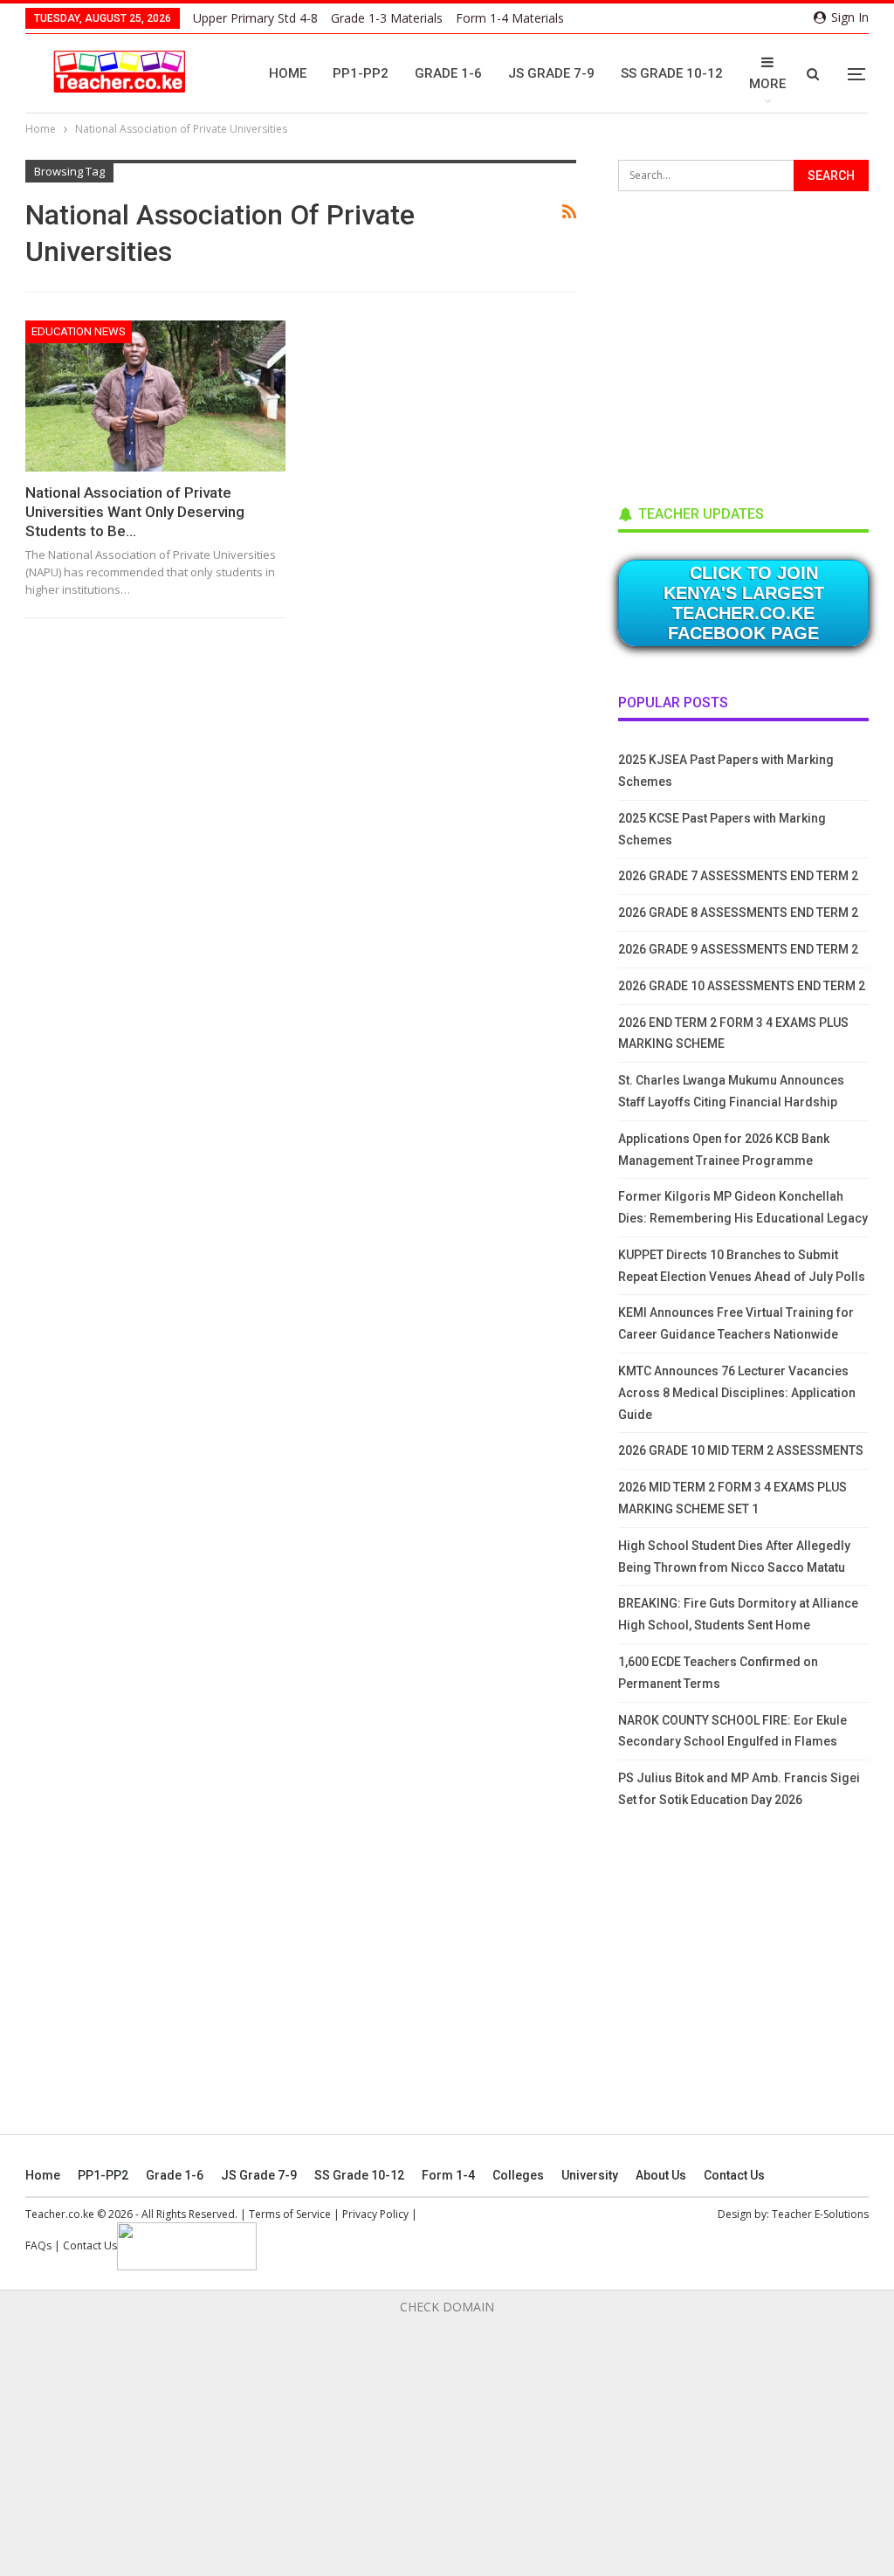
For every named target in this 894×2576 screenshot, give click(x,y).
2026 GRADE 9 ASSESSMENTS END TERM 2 (738, 949)
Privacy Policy (375, 2214)
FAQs (38, 2245)
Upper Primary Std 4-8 (255, 18)
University (590, 2175)
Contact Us (734, 2175)
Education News (79, 331)
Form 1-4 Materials (510, 18)
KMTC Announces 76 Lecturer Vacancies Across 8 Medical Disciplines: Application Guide (737, 1393)
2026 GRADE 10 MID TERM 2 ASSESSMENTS (741, 1450)
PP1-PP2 (361, 73)
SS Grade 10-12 (672, 73)
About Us (661, 2175)
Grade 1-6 (448, 73)
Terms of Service (290, 2214)
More (767, 84)
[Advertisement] (749, 342)
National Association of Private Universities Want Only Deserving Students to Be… (135, 512)
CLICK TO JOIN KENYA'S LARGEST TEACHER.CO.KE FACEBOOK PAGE (744, 603)
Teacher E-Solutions (820, 2214)
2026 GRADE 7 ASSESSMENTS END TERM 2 (738, 876)
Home (288, 73)
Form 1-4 (448, 2175)
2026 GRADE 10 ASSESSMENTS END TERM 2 (742, 986)
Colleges (518, 2175)
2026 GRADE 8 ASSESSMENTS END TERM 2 (738, 913)
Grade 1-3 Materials (387, 18)
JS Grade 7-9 (551, 73)
